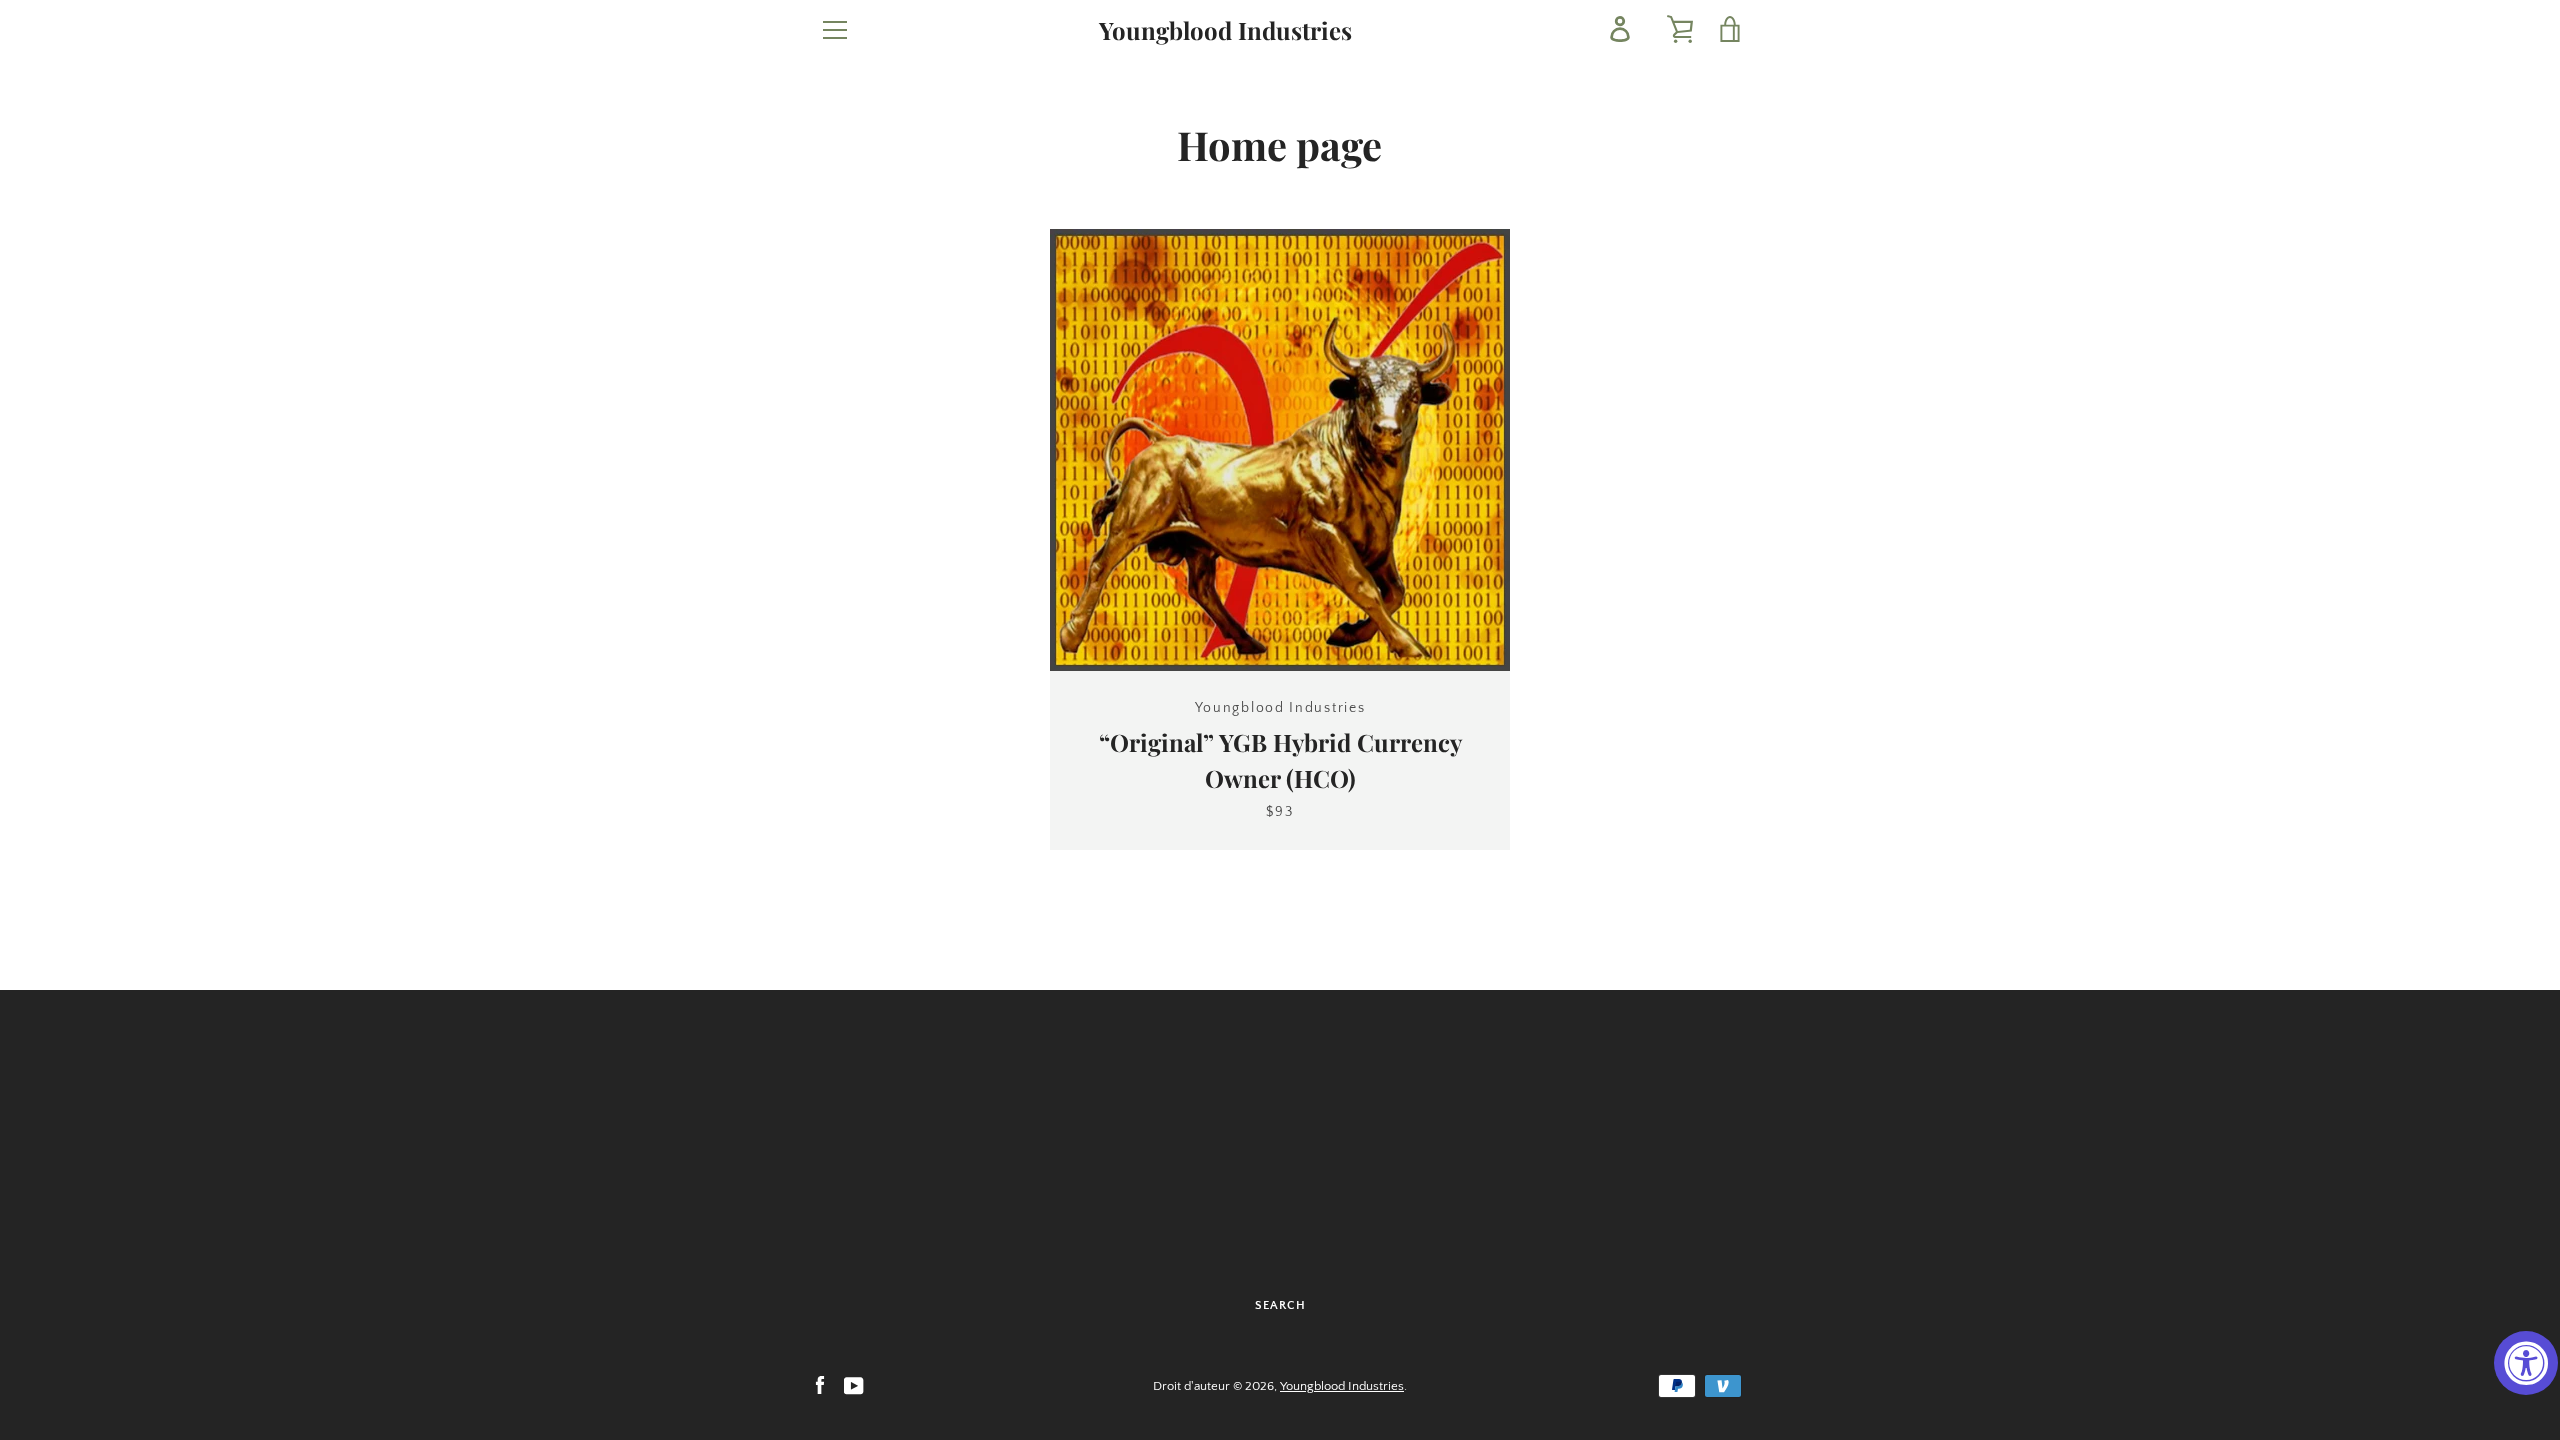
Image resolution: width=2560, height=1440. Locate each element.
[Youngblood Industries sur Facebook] (820, 1385)
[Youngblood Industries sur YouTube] (854, 1385)
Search (1280, 1305)
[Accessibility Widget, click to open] (2526, 1363)
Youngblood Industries (1225, 30)
